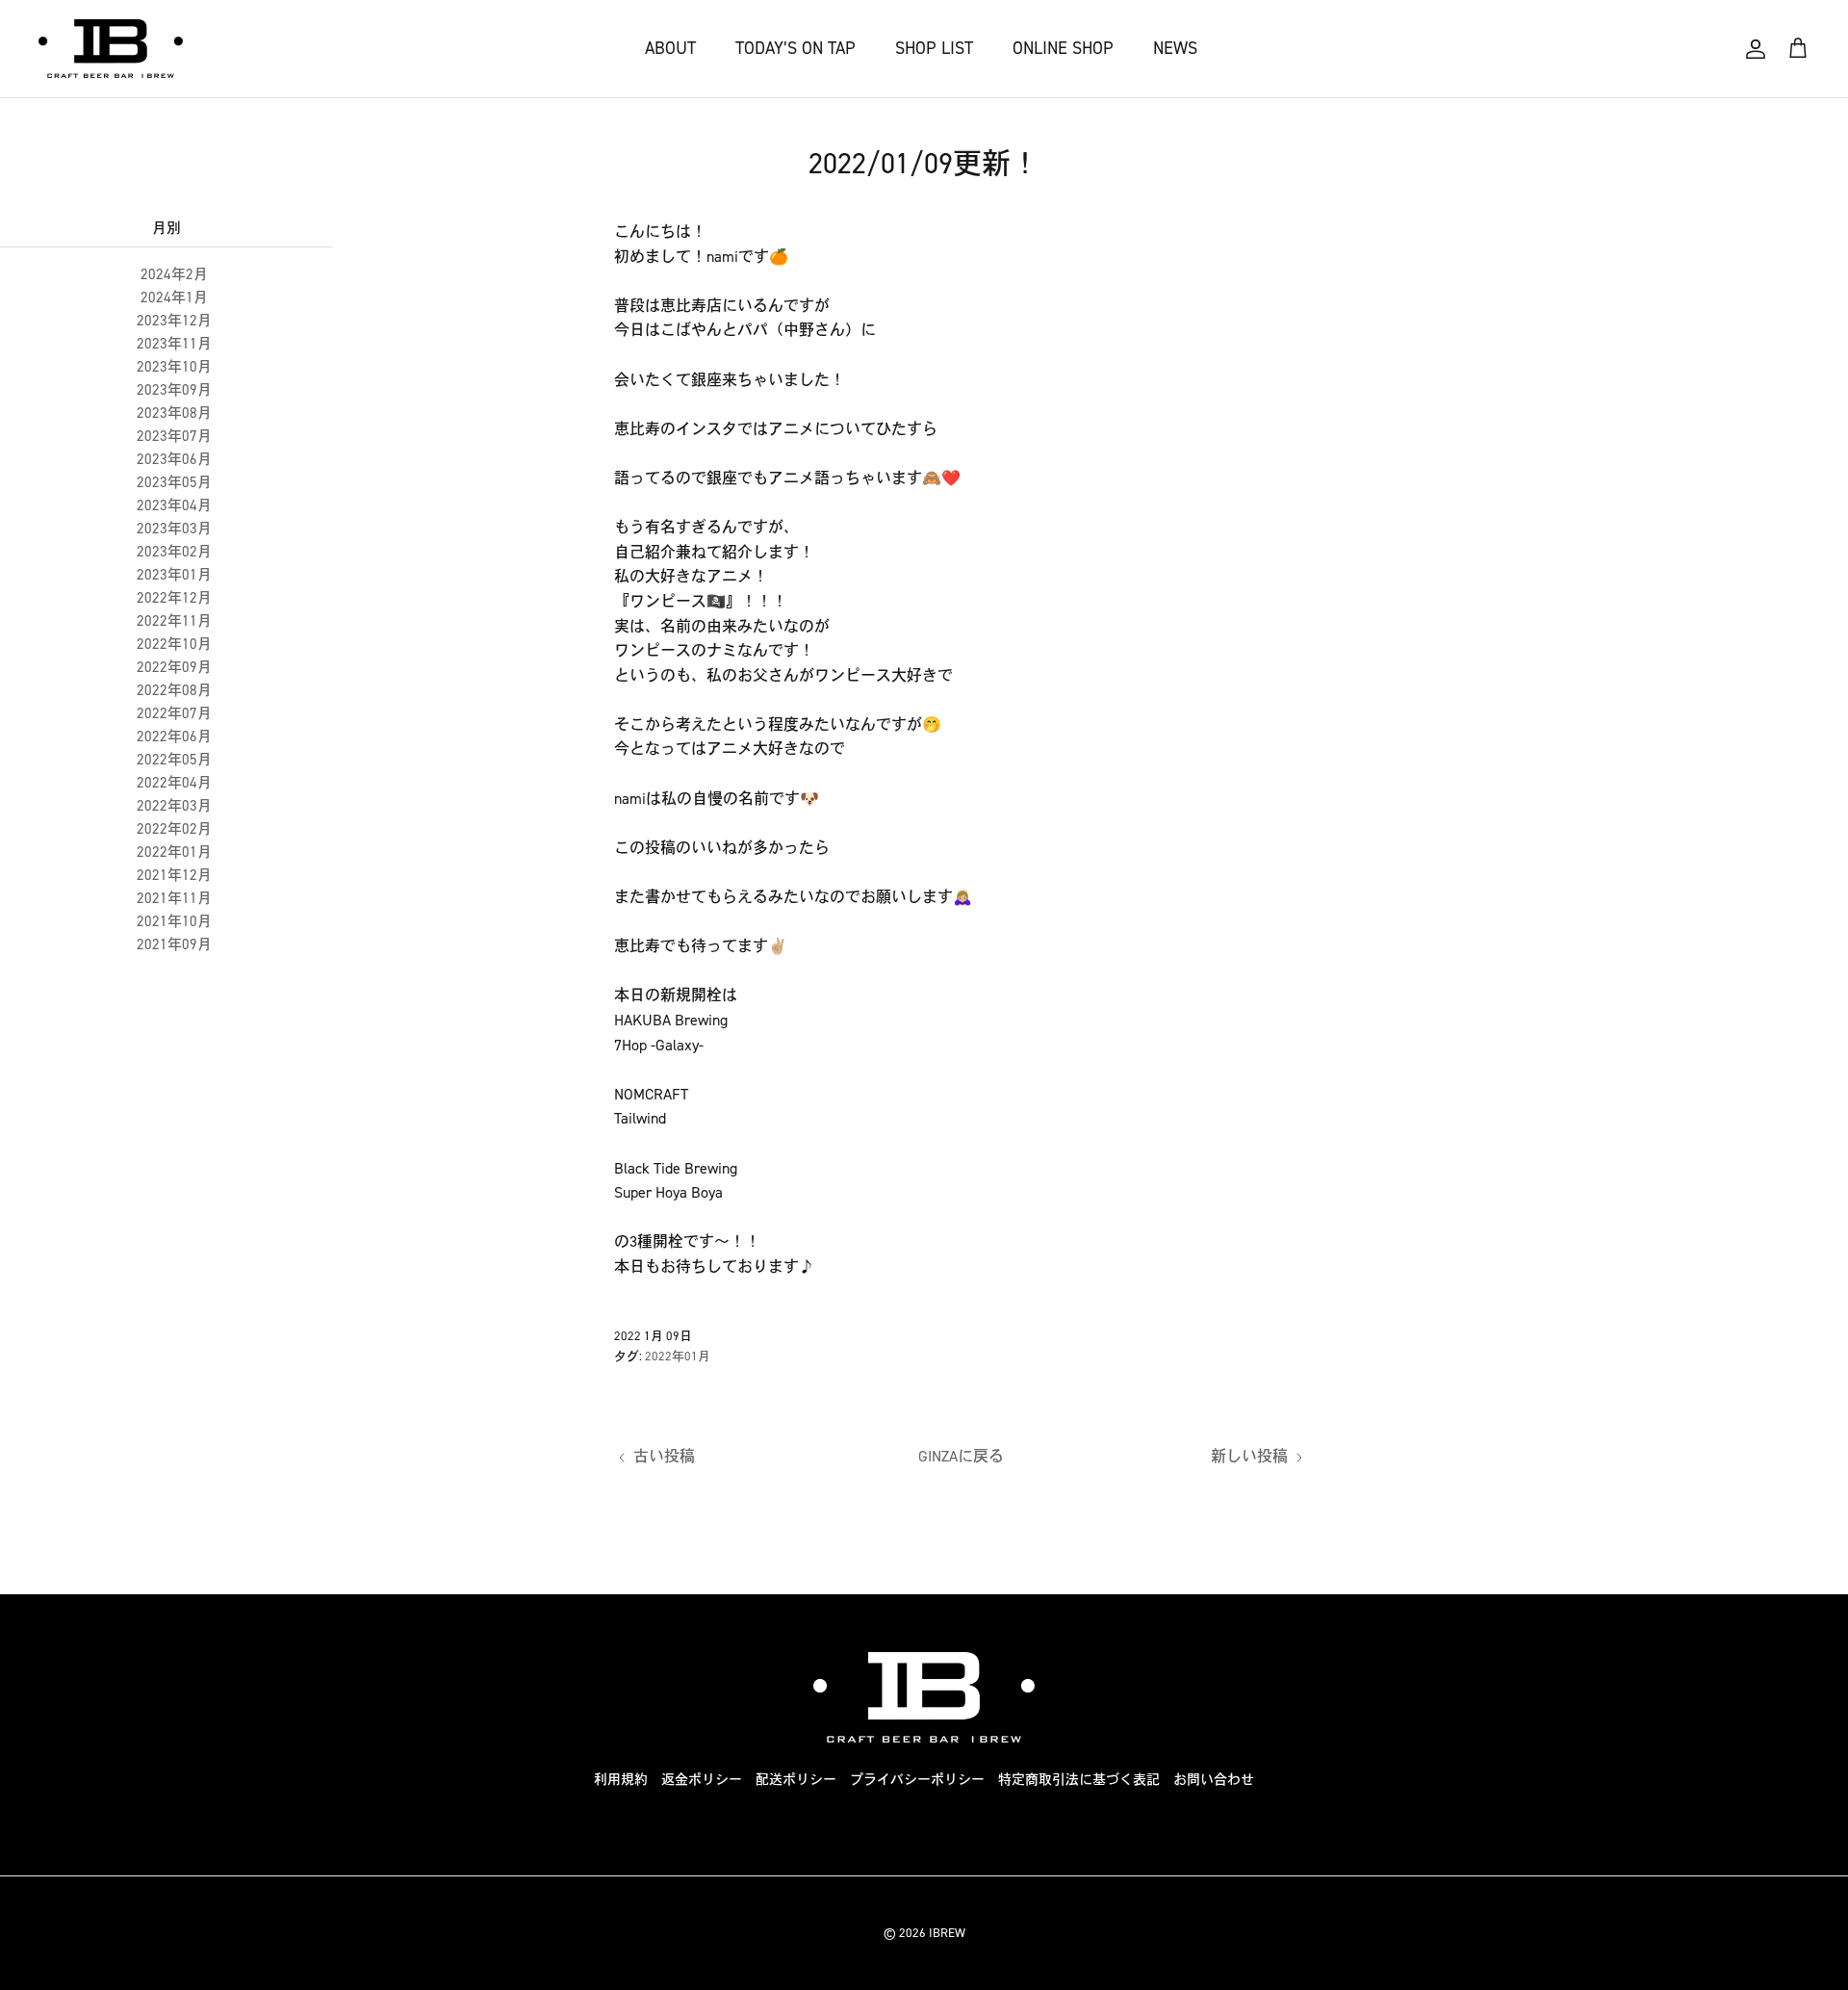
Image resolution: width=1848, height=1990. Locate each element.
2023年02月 (174, 552)
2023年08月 (174, 413)
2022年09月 (174, 667)
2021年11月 (174, 898)
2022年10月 (174, 644)
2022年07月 (174, 713)
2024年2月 (174, 274)
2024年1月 (174, 297)
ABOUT (670, 48)
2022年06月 (174, 737)
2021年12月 (174, 875)
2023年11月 (174, 344)
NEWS (1175, 48)
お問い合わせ (1214, 1780)
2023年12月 (174, 321)
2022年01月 (174, 852)
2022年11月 (174, 621)
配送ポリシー (796, 1780)
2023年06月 (174, 459)
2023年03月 (174, 529)
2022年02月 (174, 829)
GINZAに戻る (961, 1456)
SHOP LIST (934, 48)
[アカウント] (1756, 49)
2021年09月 (174, 944)
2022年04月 (174, 783)
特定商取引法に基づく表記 (1079, 1780)
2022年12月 (174, 598)
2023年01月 (174, 575)
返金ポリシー (702, 1780)
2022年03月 (174, 806)
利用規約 (621, 1780)
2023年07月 (174, 436)
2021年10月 (174, 921)
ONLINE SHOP (1063, 48)
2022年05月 (174, 760)
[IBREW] (111, 49)
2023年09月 (174, 390)
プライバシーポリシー (917, 1780)
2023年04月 (174, 505)
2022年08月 (174, 690)
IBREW (947, 1933)
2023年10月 (174, 367)
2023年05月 (174, 482)
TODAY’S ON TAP (796, 48)
